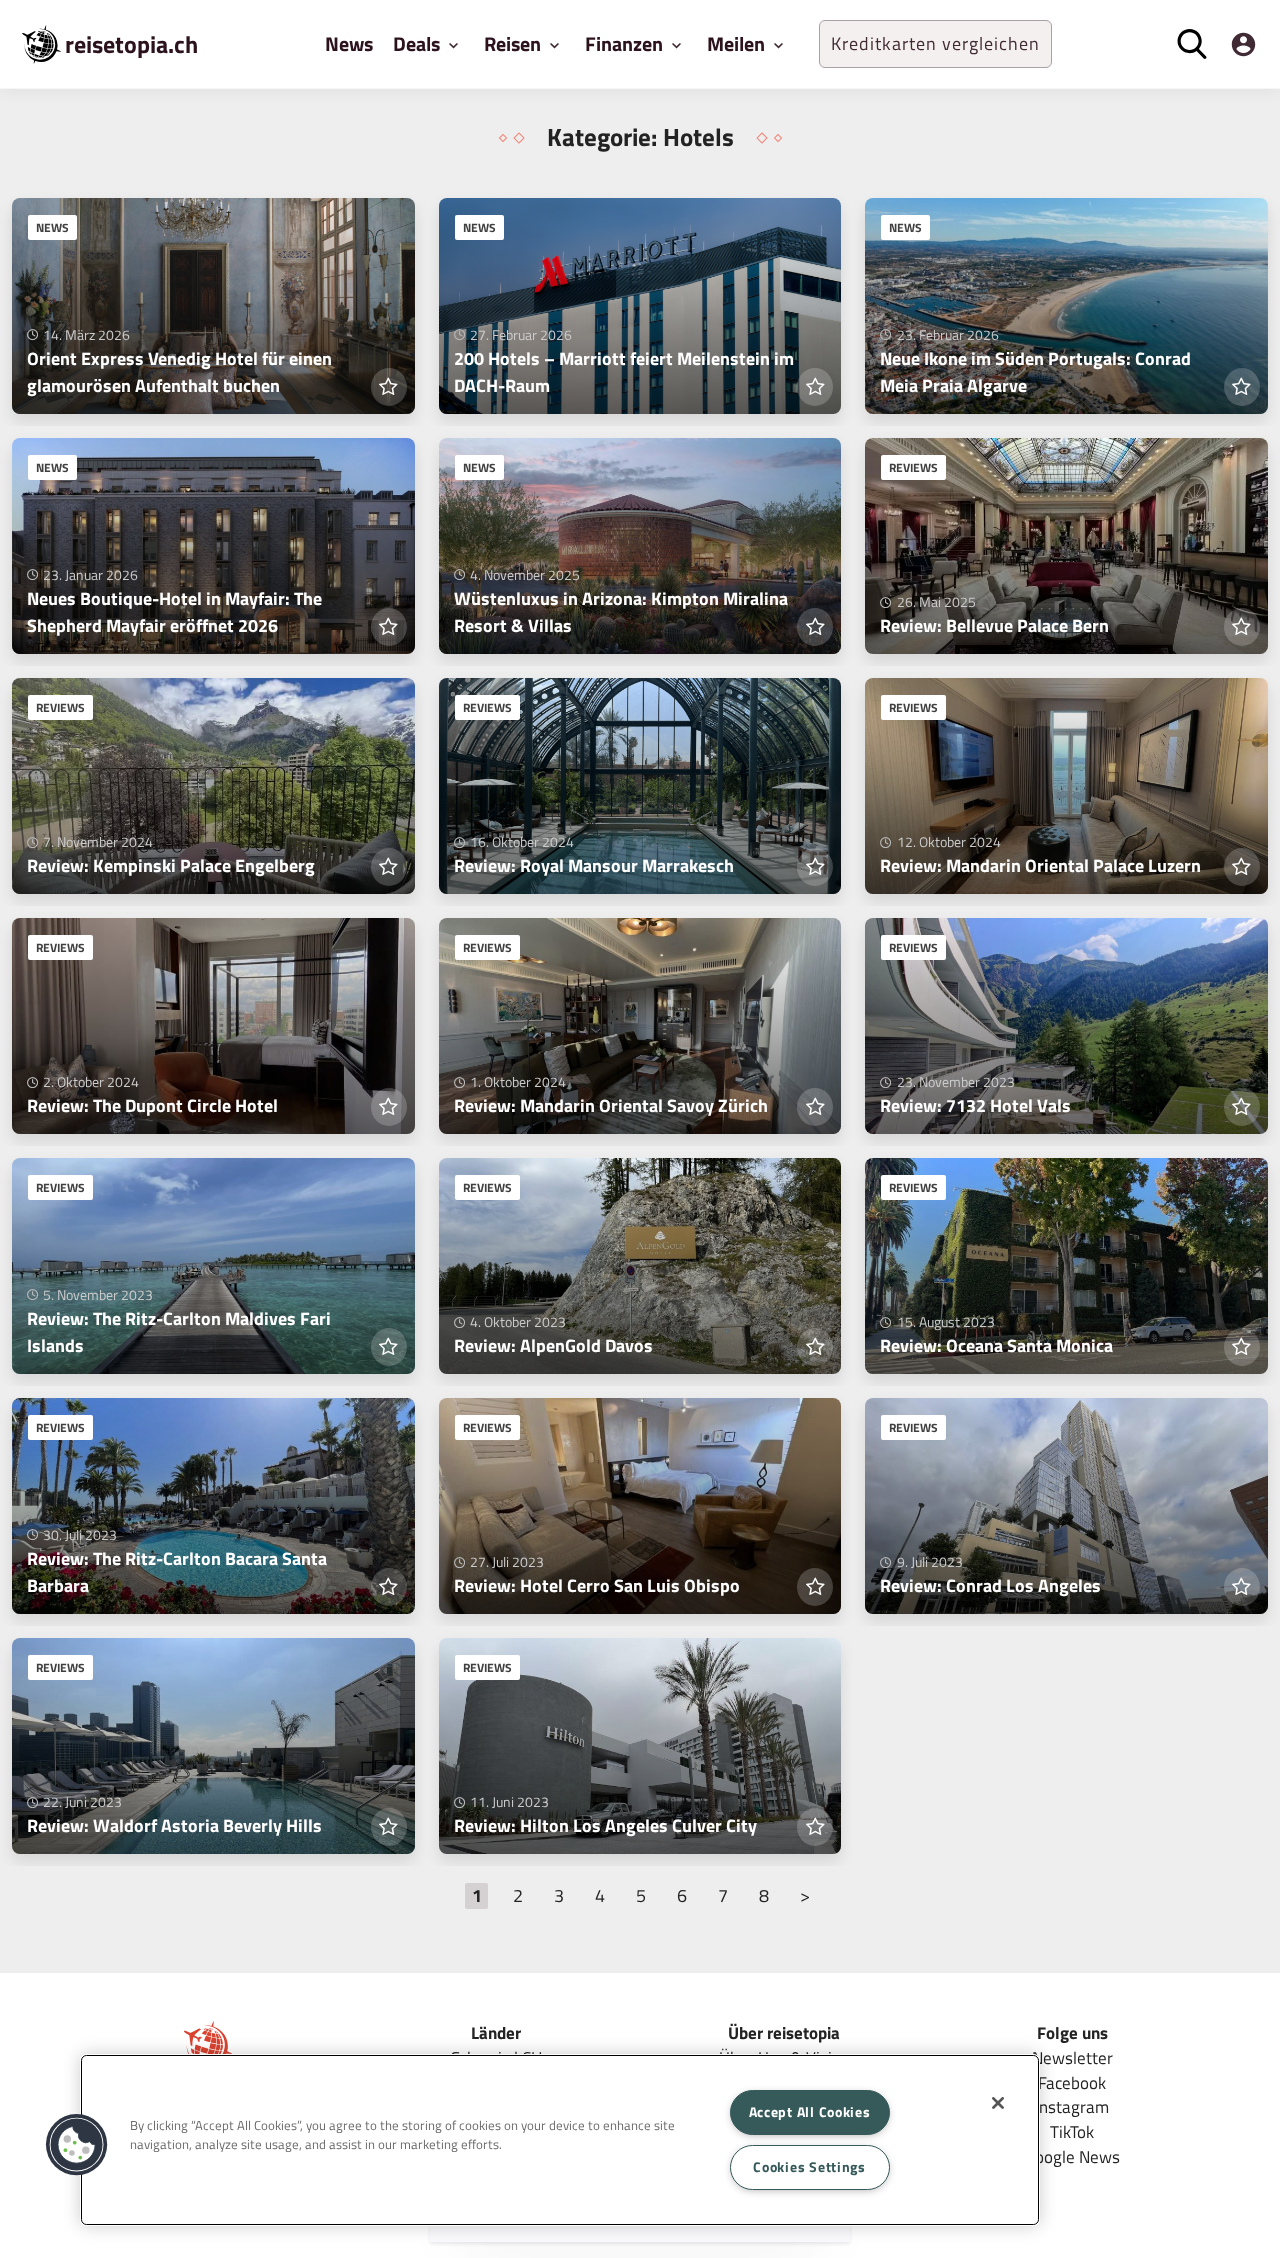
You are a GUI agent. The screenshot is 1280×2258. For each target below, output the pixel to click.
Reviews (913, 467)
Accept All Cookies (810, 2112)
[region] (560, 2140)
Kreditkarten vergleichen (935, 43)
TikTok (1072, 2131)
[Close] (998, 2103)
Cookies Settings (809, 2167)
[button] (77, 2145)
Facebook (1072, 2082)
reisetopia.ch (131, 44)
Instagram (1072, 2106)
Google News (1072, 2156)
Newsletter (1072, 2057)
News (349, 43)
